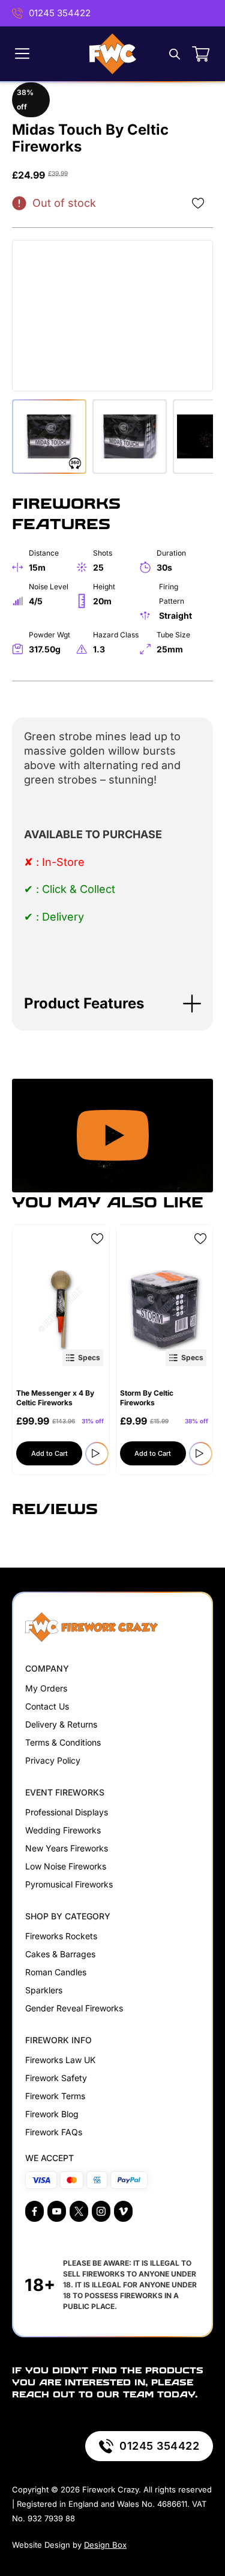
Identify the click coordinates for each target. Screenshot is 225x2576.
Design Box (105, 2545)
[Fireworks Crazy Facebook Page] (34, 2211)
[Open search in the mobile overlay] (175, 54)
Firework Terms (55, 2096)
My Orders (46, 1688)
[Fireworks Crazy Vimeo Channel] (123, 2211)
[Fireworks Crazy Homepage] (113, 54)
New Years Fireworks (67, 1848)
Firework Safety (56, 2078)
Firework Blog (52, 2114)
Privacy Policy (53, 1760)
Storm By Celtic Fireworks (147, 1398)
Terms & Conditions (63, 1742)
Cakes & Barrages (60, 1954)
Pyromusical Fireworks (69, 1884)
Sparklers (44, 1990)
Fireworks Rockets (61, 1936)
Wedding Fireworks (63, 1830)
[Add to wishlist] (198, 203)
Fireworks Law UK (60, 2060)
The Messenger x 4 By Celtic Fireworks (55, 1398)
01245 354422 (60, 13)
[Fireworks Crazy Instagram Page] (101, 2211)
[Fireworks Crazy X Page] (79, 2211)
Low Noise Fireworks (66, 1866)
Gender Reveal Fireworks (74, 2008)
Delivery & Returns (61, 1724)
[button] (112, 1004)
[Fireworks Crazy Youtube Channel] (57, 2211)
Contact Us (47, 1706)
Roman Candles (56, 1972)
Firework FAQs (54, 2132)
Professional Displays (67, 1812)
